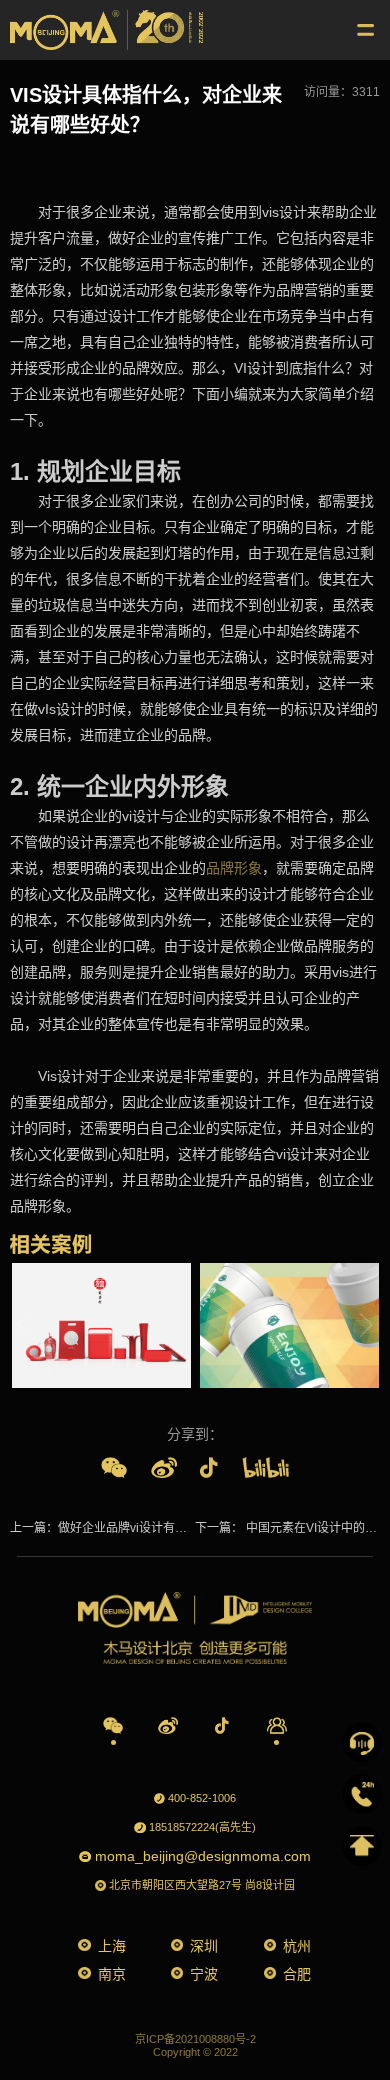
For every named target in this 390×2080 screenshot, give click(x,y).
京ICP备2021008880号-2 (195, 2039)
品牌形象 (234, 868)
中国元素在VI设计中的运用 (316, 1528)
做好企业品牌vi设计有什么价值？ (146, 1528)
